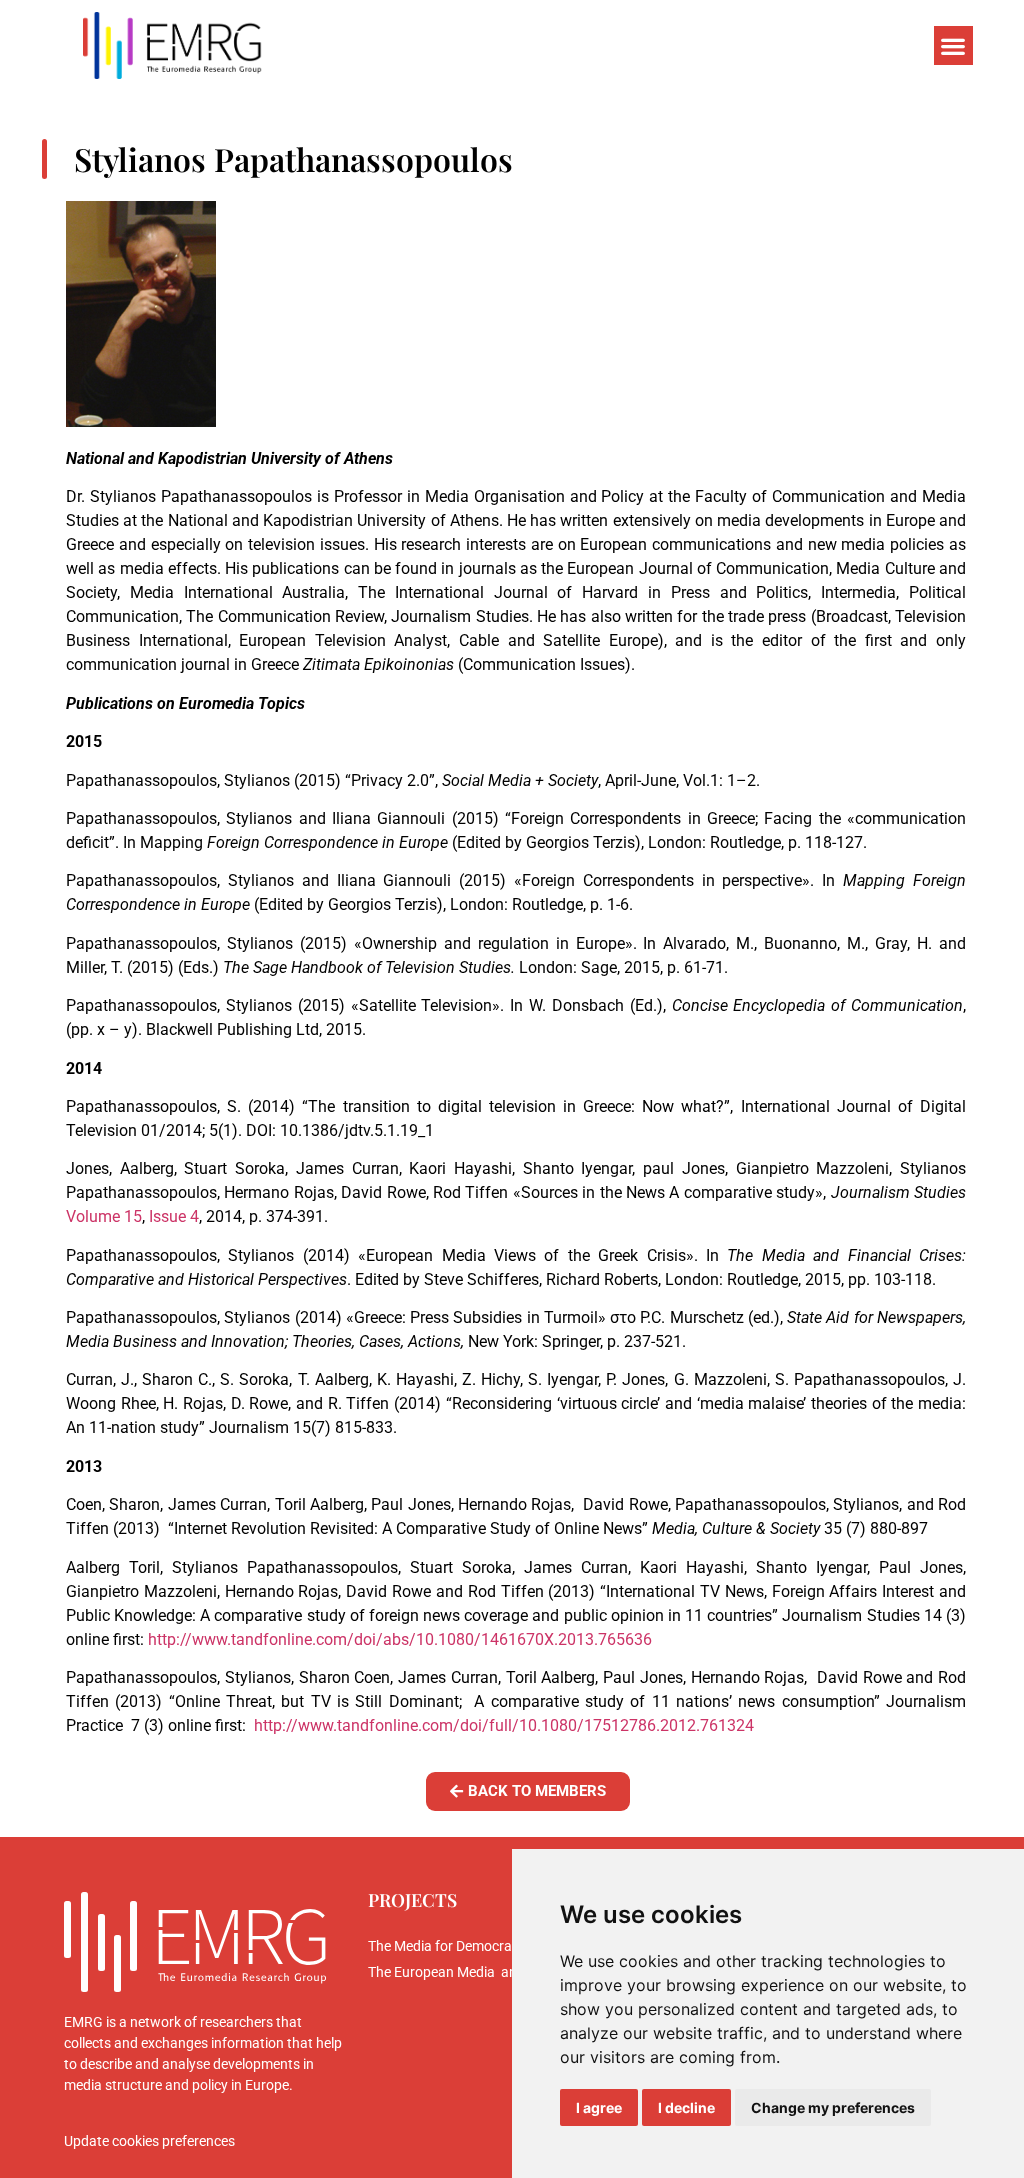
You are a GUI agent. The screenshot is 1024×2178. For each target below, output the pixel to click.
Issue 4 (174, 1216)
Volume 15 (104, 1216)
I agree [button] (599, 2107)
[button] (953, 45)
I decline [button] (686, 2107)
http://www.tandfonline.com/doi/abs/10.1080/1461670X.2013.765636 (400, 1639)
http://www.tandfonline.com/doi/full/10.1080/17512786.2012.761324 (504, 1725)
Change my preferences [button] (833, 2107)
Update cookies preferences (149, 2141)
